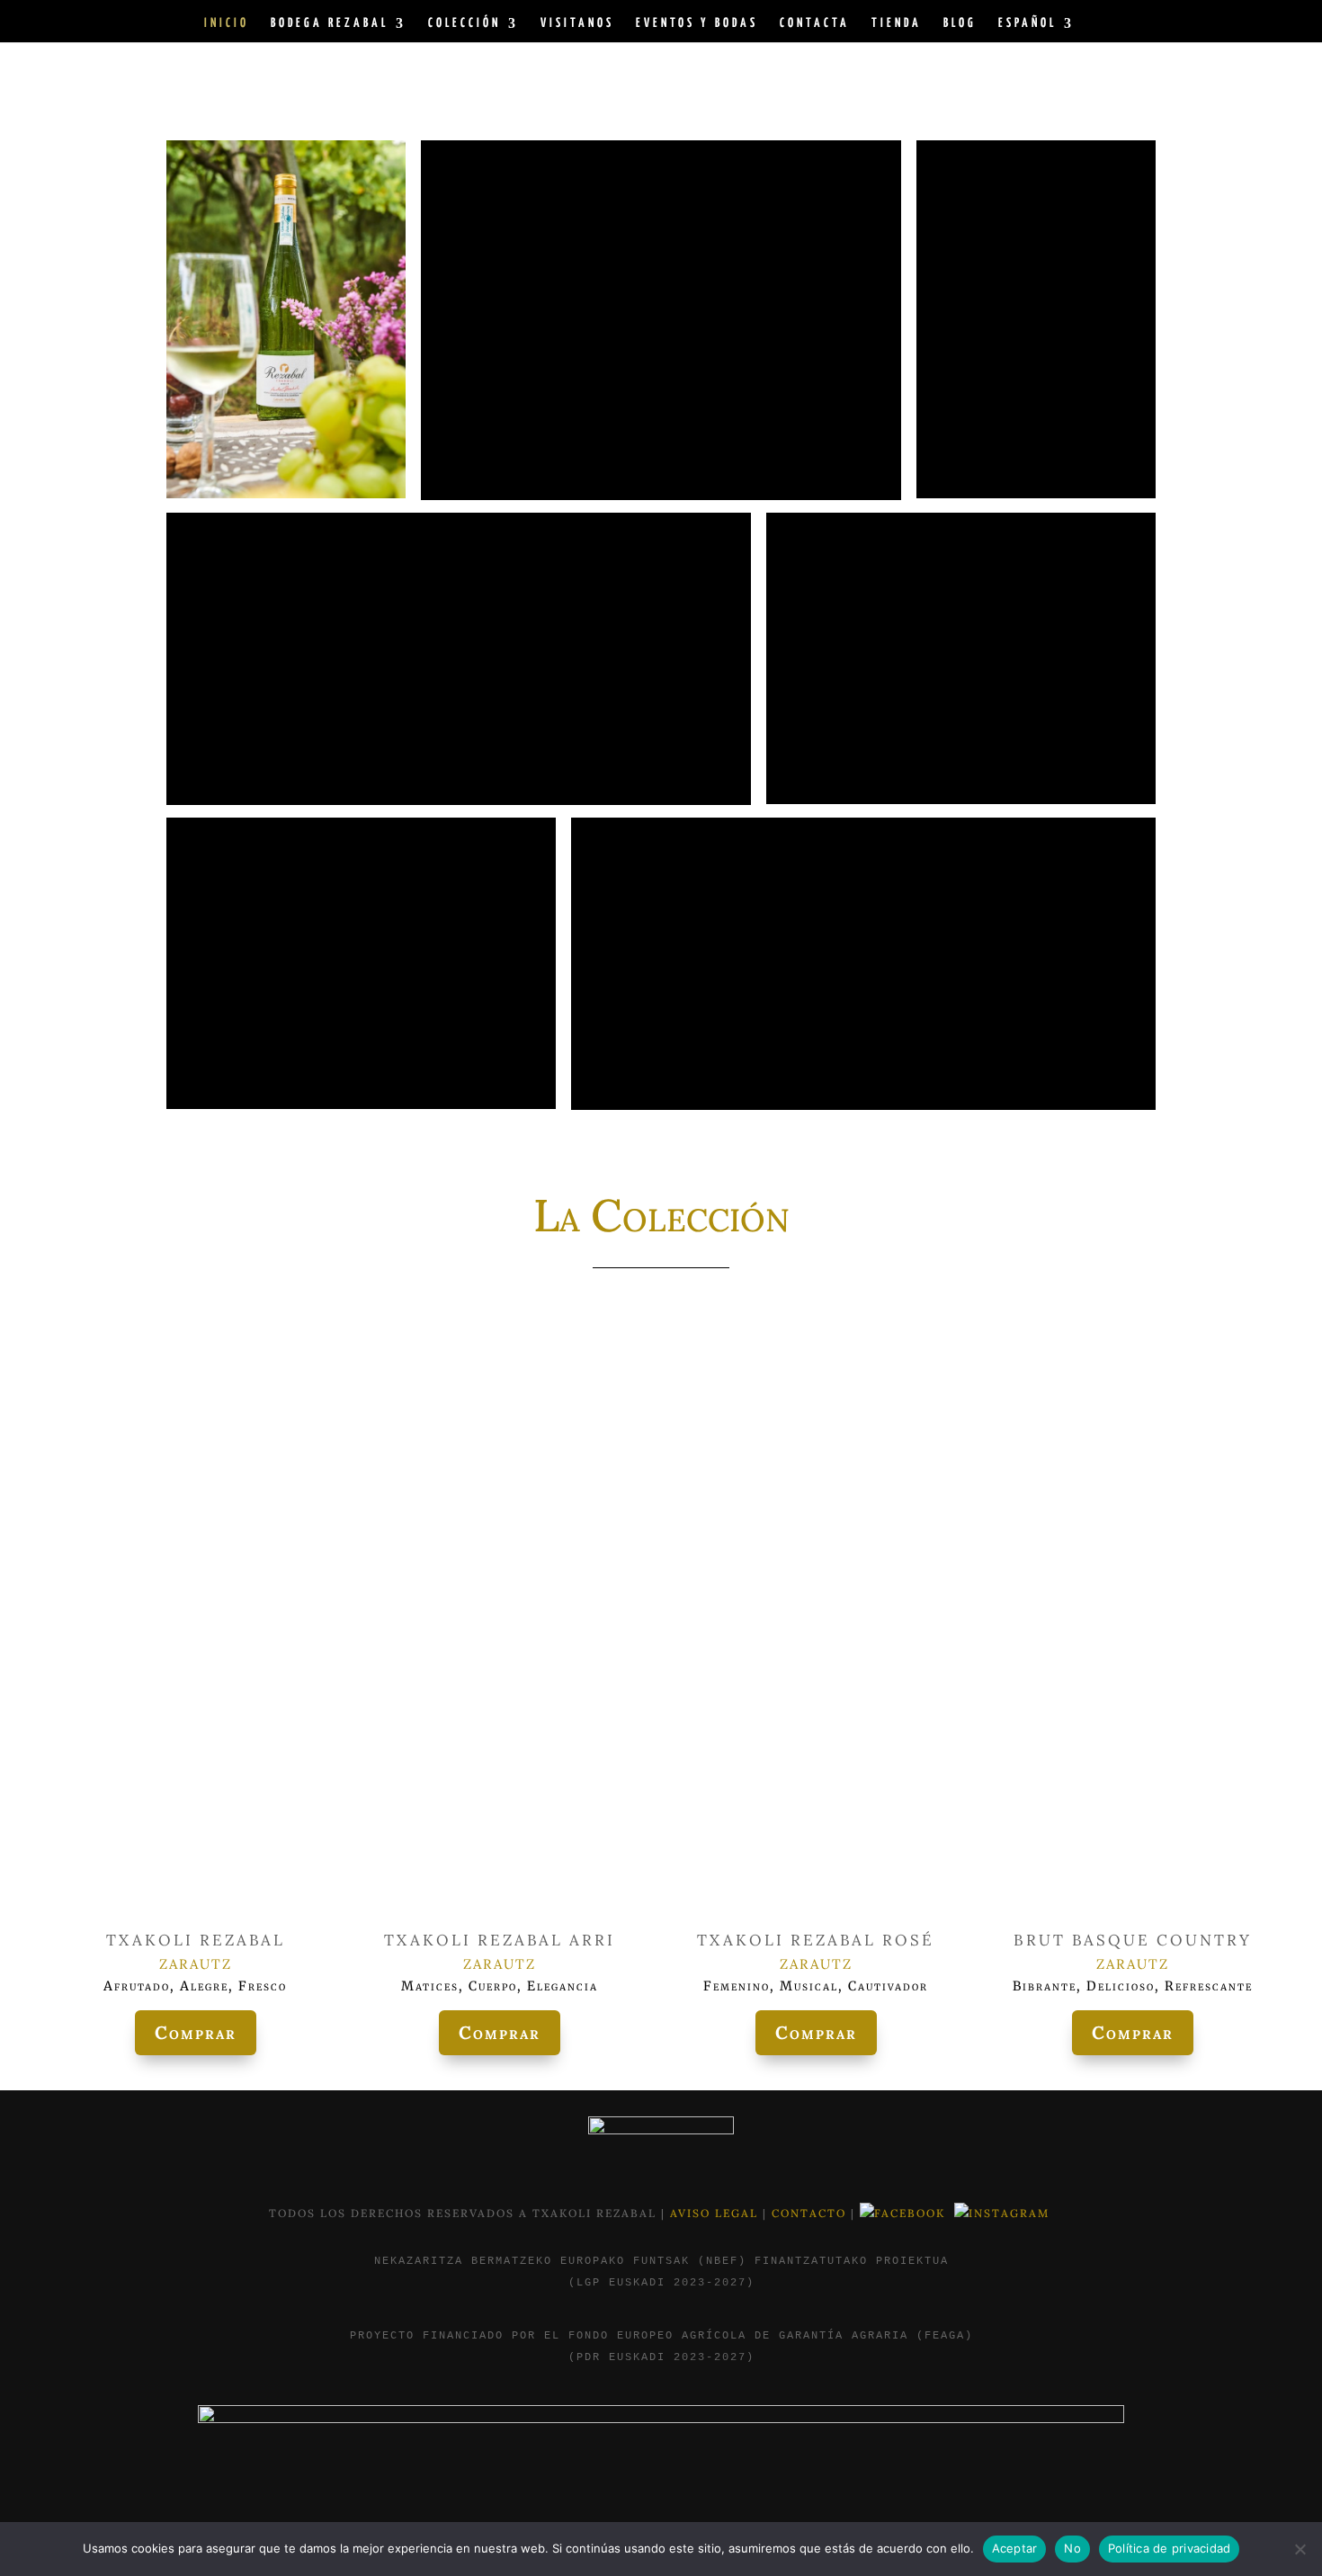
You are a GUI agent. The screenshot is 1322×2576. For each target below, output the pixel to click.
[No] (1300, 2549)
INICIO (227, 23)
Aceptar (1015, 2548)
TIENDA (897, 23)
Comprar (196, 2032)
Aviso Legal (716, 2213)
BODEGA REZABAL (330, 23)
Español (1027, 23)
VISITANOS (577, 23)
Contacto (811, 2213)
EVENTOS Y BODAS (697, 23)
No (1072, 2548)
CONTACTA (815, 23)
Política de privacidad (1170, 2548)
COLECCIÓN (464, 23)
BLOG (960, 23)
